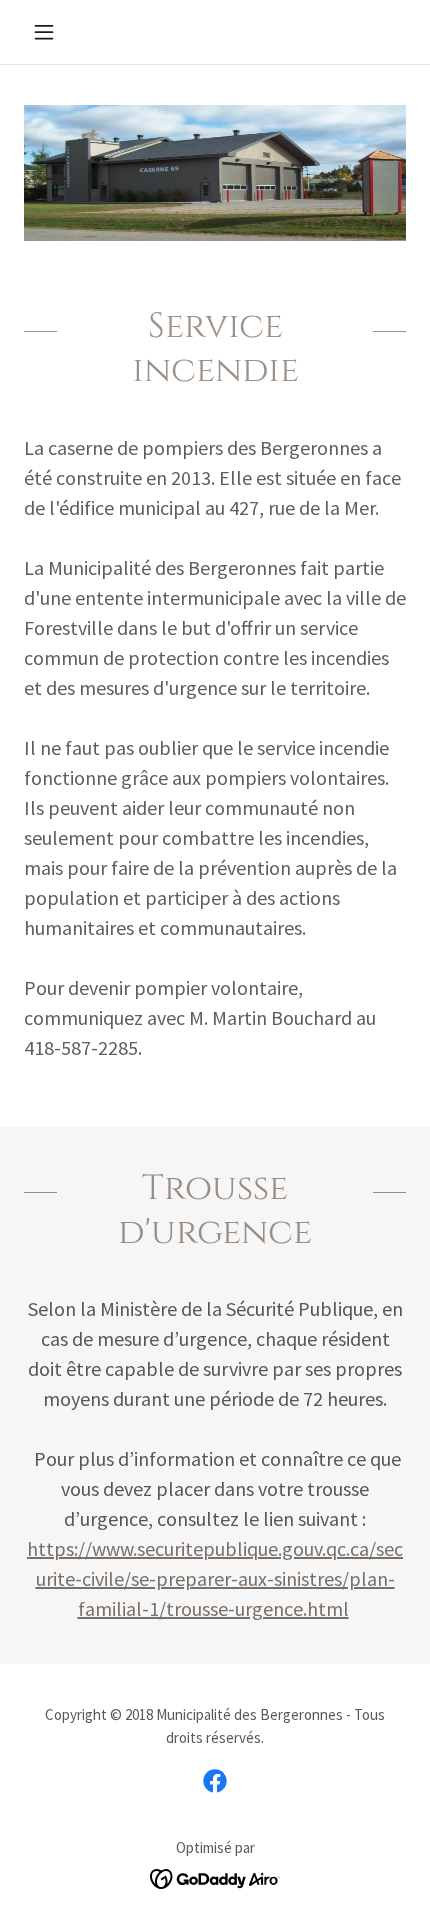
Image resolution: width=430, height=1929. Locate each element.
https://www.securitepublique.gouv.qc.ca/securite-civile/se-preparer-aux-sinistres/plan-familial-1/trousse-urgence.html (215, 1578)
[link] (215, 1781)
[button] (52, 32)
